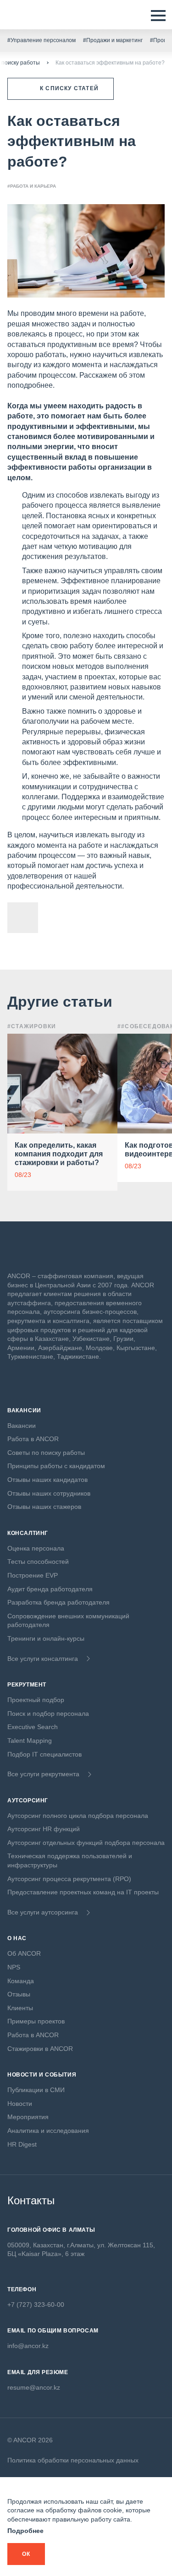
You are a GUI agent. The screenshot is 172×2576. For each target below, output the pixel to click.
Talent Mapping (30, 1741)
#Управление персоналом (42, 40)
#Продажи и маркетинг (113, 40)
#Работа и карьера (32, 186)
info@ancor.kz (28, 2346)
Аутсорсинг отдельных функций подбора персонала (86, 1843)
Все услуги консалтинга (43, 1659)
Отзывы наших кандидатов (47, 1480)
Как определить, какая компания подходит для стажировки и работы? (59, 1154)
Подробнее (25, 2531)
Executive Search (33, 1727)
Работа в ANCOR (33, 1439)
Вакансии (22, 1426)
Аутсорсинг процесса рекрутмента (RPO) (69, 1879)
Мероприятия (28, 2117)
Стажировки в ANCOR (40, 2049)
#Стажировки (32, 1026)
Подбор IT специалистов (44, 1754)
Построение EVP (33, 1575)
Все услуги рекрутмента (43, 1774)
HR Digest (22, 2144)
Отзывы (19, 1994)
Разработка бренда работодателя (58, 1602)
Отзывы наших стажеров (44, 1507)
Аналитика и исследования (48, 2131)
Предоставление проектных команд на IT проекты (83, 1892)
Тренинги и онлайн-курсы (46, 1638)
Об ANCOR (24, 1953)
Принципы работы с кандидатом (56, 1466)
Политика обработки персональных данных (73, 2460)
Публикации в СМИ (36, 2090)
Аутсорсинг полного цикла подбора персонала (78, 1816)
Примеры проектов (36, 2021)
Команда (21, 1981)
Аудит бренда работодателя (50, 1589)
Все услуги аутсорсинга (43, 1912)
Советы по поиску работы (46, 1453)
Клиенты (20, 2008)
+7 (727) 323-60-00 (36, 2305)
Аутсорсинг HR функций (44, 1829)
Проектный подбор (36, 1700)
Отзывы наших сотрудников (49, 1493)
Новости (20, 2104)
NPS (14, 1967)
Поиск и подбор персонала (48, 1714)
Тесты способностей (38, 1562)
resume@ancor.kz (34, 2387)
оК (26, 2554)
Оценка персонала (36, 1548)
